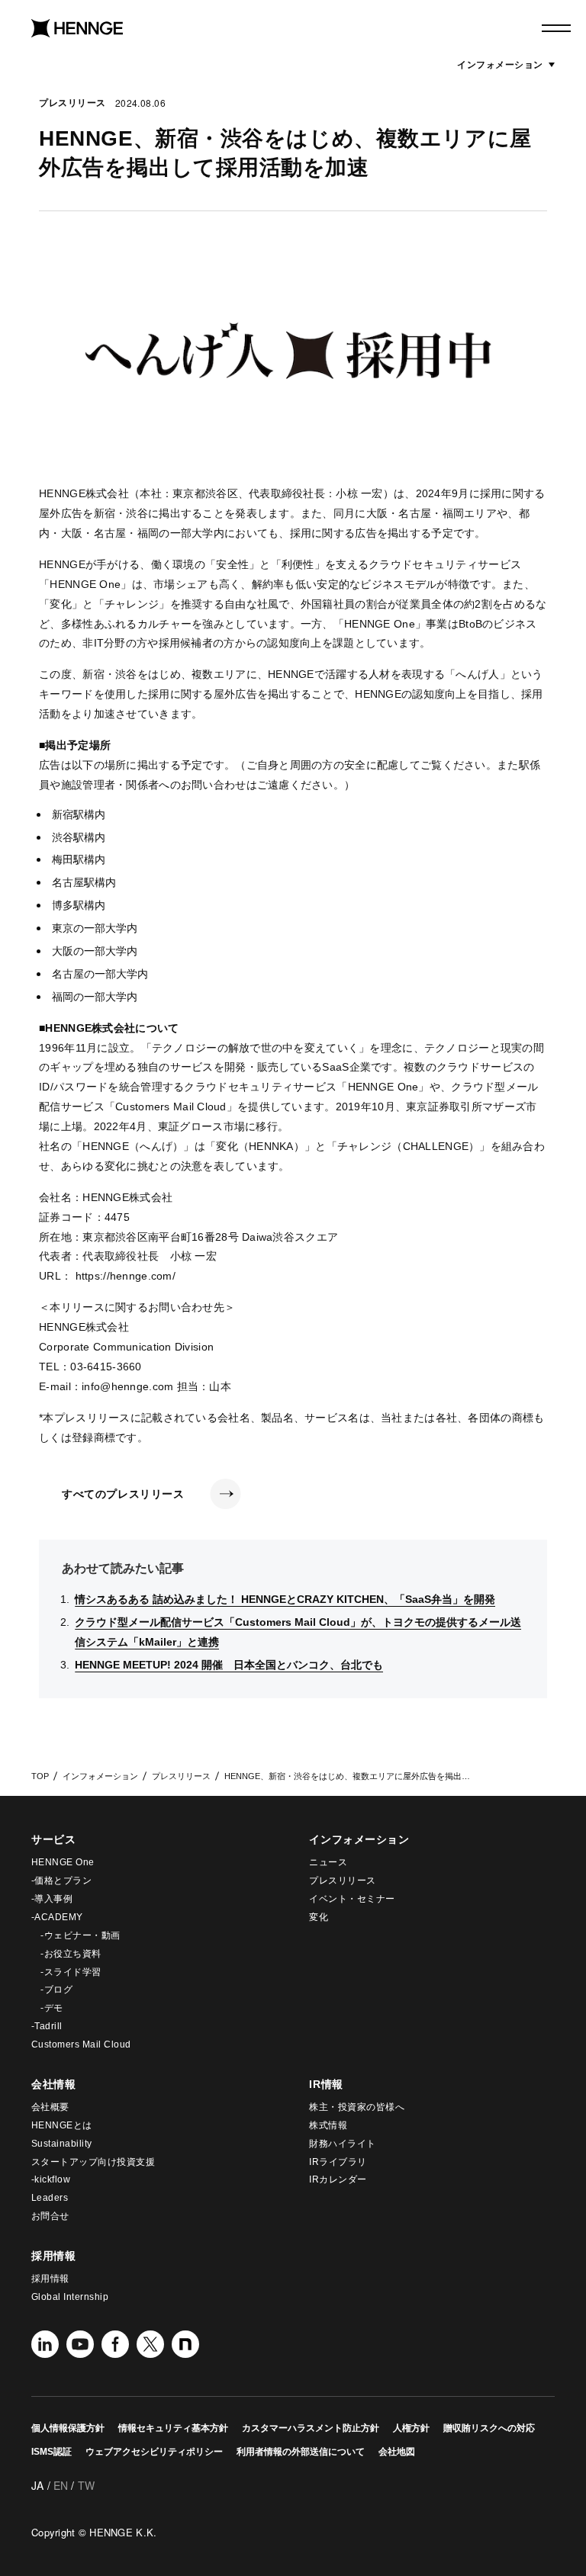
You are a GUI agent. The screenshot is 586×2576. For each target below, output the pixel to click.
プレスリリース (72, 103)
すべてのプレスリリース (123, 1494)
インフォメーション (506, 64)
